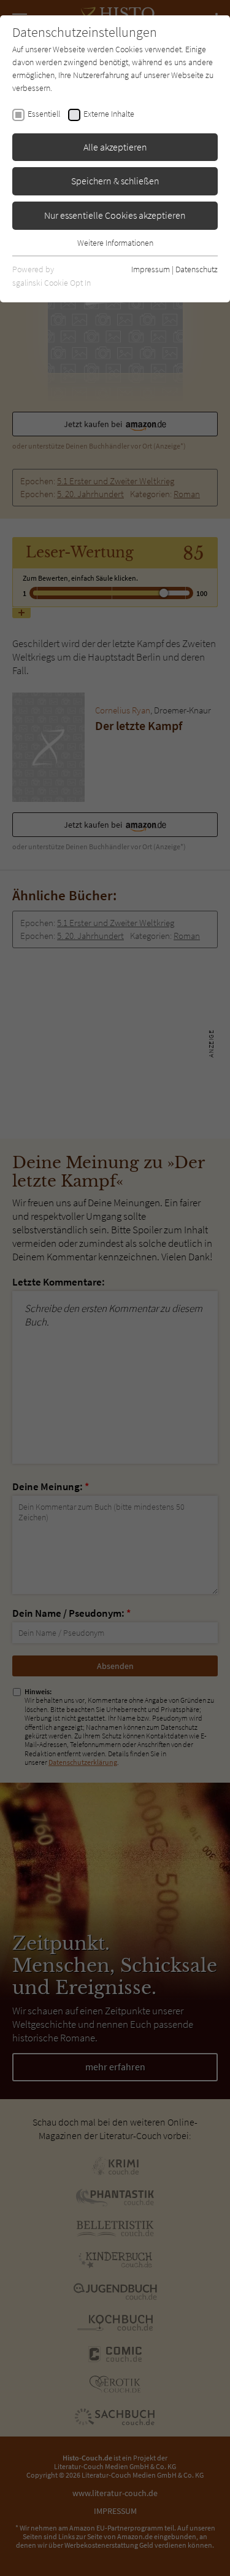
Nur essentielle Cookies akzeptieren (115, 215)
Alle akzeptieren (115, 147)
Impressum (151, 269)
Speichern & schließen (115, 181)
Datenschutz (197, 269)
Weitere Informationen (115, 243)
